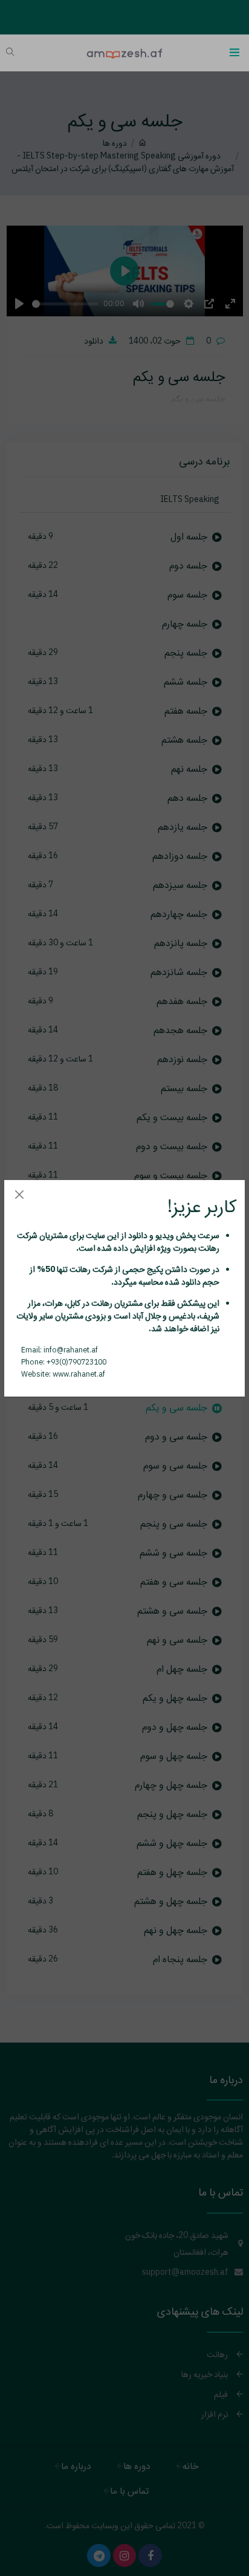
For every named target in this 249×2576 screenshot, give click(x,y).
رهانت (208, 1248)
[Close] (19, 1195)
